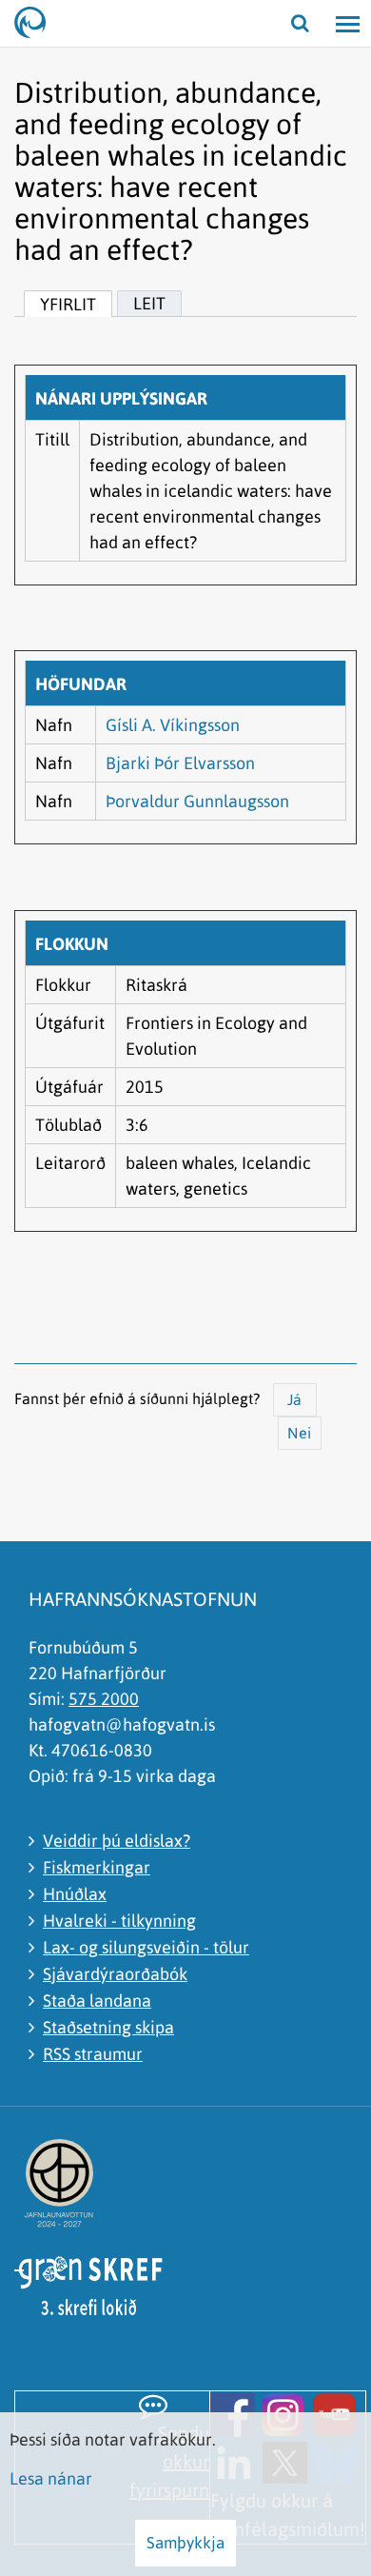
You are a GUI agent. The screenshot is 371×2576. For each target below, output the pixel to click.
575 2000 (104, 1699)
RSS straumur (93, 2054)
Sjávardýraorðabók (115, 1974)
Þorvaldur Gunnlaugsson (197, 801)
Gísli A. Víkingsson (173, 725)
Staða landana (97, 2001)
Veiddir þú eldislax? (117, 1841)
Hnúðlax (75, 1894)
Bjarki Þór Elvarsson (180, 763)
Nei (299, 1433)
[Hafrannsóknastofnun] (38, 24)
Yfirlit (68, 304)
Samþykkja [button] (185, 2543)
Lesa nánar (51, 2478)
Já (294, 1399)
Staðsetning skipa (108, 2027)
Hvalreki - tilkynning (119, 1921)
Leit (149, 303)
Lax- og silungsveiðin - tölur (146, 1947)
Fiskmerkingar (97, 1867)
